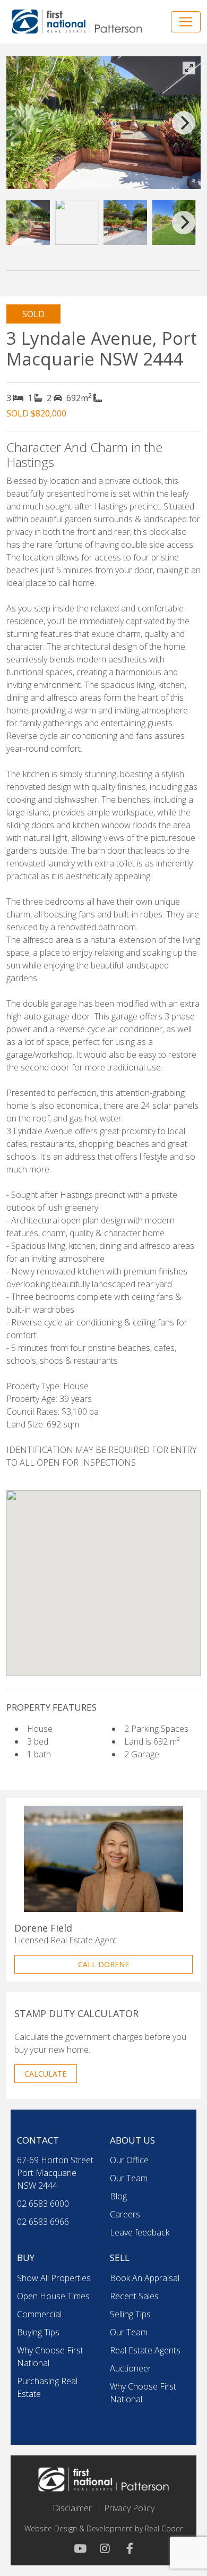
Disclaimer (72, 2508)
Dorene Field (43, 1928)
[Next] (184, 123)
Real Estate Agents (145, 2350)
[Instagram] (103, 2548)
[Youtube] (80, 2548)
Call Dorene (103, 1964)
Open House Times (53, 2296)
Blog (118, 2196)
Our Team (129, 2178)
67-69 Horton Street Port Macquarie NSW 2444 (55, 2173)
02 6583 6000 (43, 2204)
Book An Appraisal (145, 2278)
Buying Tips (38, 2332)
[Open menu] (186, 22)
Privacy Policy (129, 2508)
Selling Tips (130, 2314)
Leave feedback (140, 2232)
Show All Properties (54, 2278)
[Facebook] (127, 2548)
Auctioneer (131, 2368)
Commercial (39, 2314)
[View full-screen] (189, 68)
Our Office (129, 2160)
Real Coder (164, 2528)
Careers (125, 2214)
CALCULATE (45, 2074)
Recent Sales (134, 2296)
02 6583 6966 (43, 2222)
